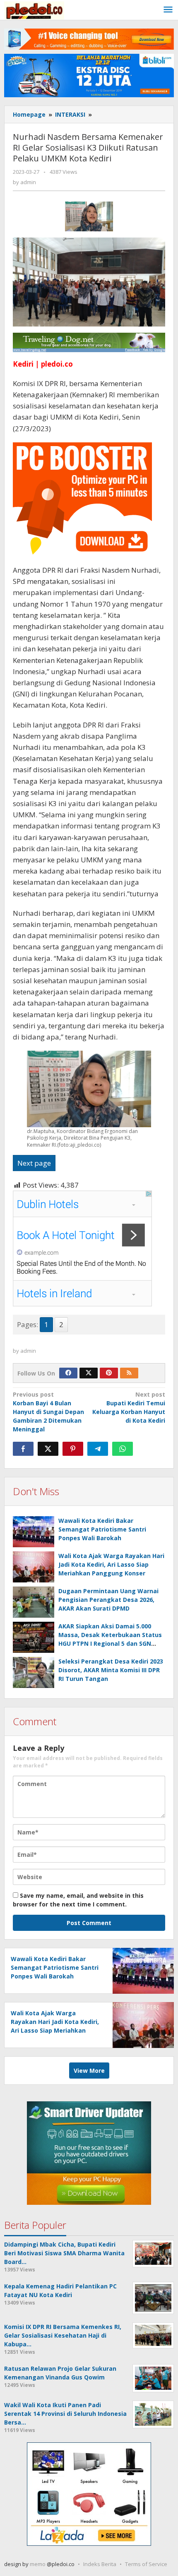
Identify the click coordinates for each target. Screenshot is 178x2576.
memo (38, 2564)
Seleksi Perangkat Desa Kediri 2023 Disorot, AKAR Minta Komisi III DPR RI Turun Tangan (111, 1670)
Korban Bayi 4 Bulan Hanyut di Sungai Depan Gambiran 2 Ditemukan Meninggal (48, 1412)
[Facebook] (68, 1373)
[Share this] (23, 1449)
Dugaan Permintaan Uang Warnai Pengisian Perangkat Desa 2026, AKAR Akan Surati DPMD (108, 1600)
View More (89, 2071)
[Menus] (168, 10)
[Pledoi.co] (34, 10)
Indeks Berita (100, 2564)
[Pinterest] (109, 1373)
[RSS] (129, 1373)
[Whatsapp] (123, 1449)
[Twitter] (89, 1373)
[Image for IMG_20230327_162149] (89, 216)
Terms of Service (146, 2564)
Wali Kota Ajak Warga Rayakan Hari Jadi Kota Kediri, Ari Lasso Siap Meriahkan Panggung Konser (111, 1564)
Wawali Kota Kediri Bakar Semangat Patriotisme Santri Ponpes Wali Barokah (102, 1529)
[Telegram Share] (98, 1449)
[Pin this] (73, 1449)
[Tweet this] (48, 1449)
